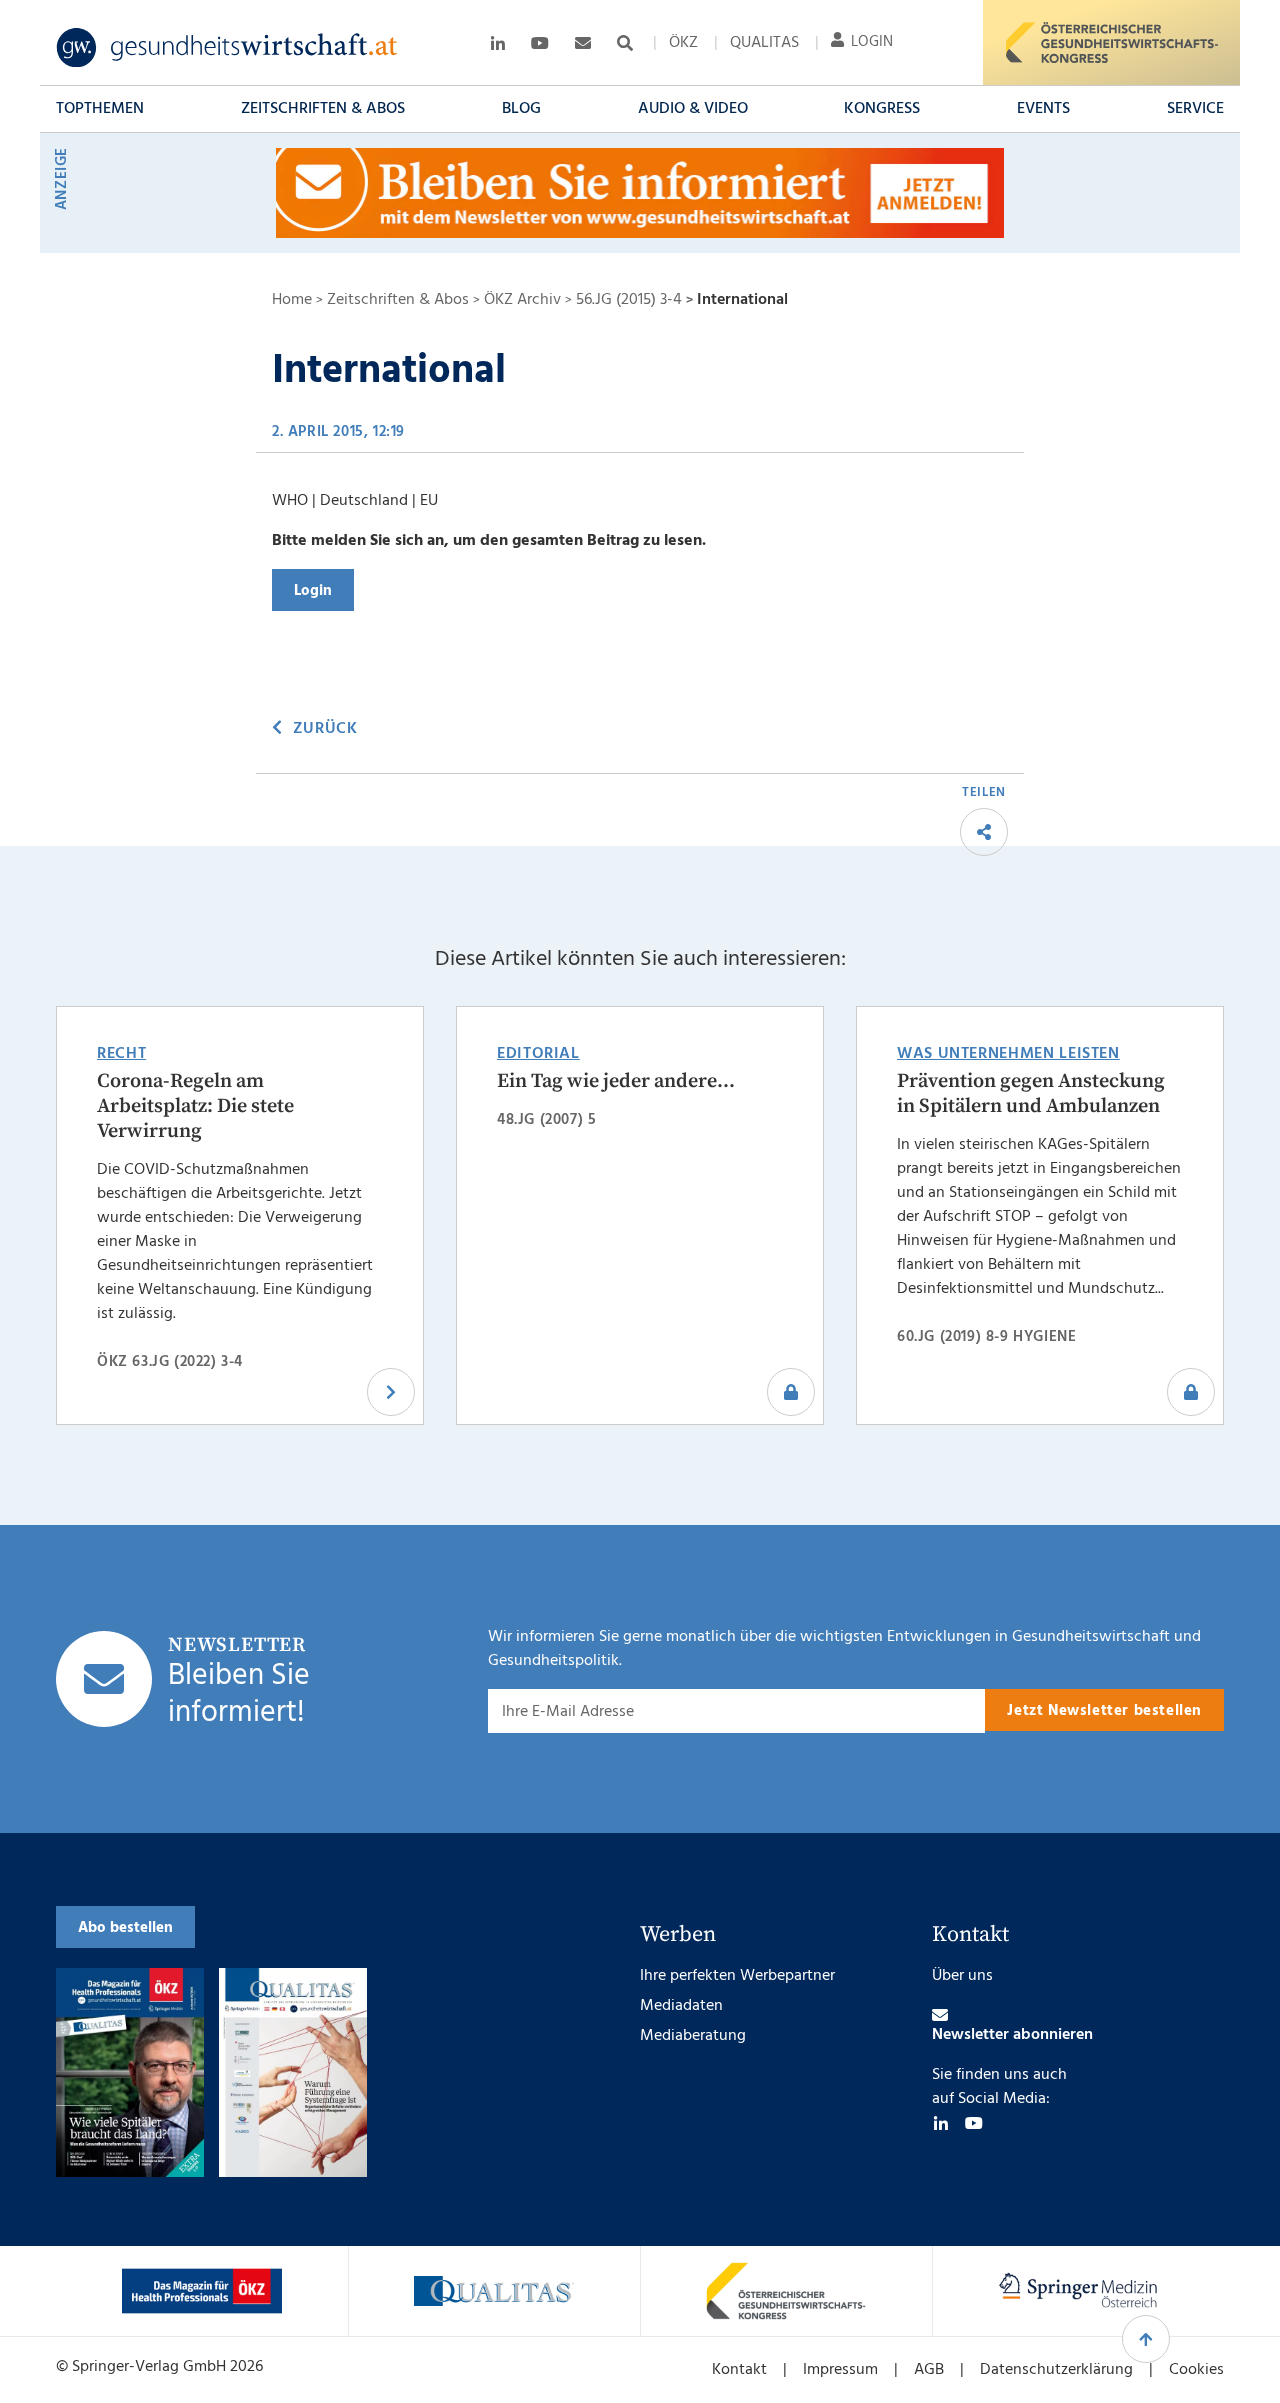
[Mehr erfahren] (202, 2291)
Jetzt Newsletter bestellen (1104, 1711)
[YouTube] (974, 2123)
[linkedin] (941, 2123)
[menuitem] (683, 43)
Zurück (325, 729)
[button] (100, 109)
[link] (227, 48)
